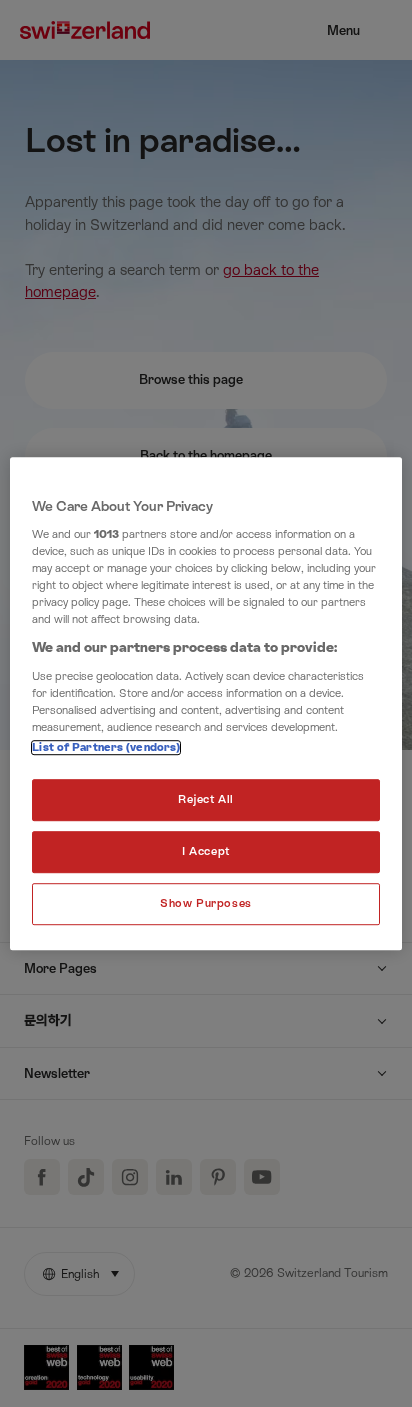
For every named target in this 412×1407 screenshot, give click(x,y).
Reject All (206, 800)
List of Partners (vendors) (106, 748)
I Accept (206, 851)
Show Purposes (205, 903)
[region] (205, 704)
